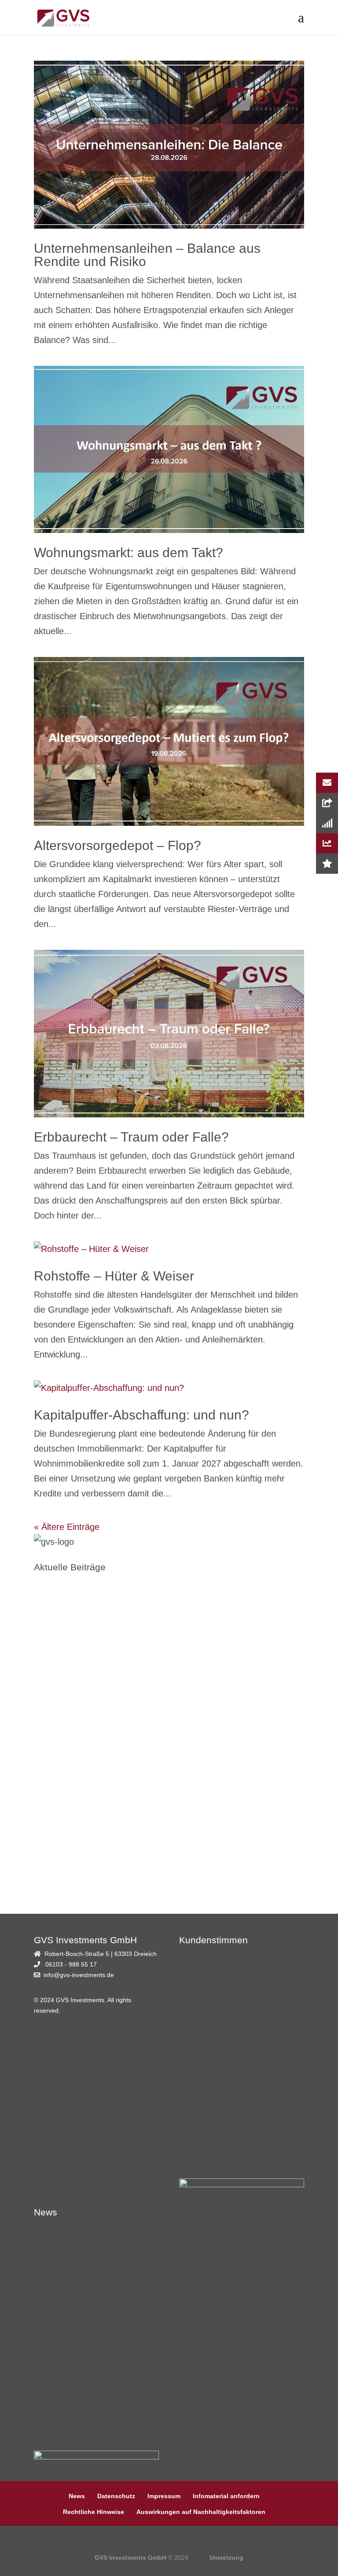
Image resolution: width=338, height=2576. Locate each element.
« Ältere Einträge (67, 1527)
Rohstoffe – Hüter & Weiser (114, 1276)
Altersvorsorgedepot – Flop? (118, 845)
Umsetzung (226, 2558)
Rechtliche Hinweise (94, 2512)
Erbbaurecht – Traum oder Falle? (131, 1137)
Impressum (164, 2496)
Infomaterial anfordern (226, 2496)
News (77, 2496)
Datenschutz (116, 2496)
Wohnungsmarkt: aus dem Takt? (129, 553)
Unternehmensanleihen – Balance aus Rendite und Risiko (147, 255)
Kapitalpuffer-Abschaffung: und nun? (141, 1415)
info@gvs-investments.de (79, 1975)
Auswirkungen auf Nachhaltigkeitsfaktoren (201, 2512)
